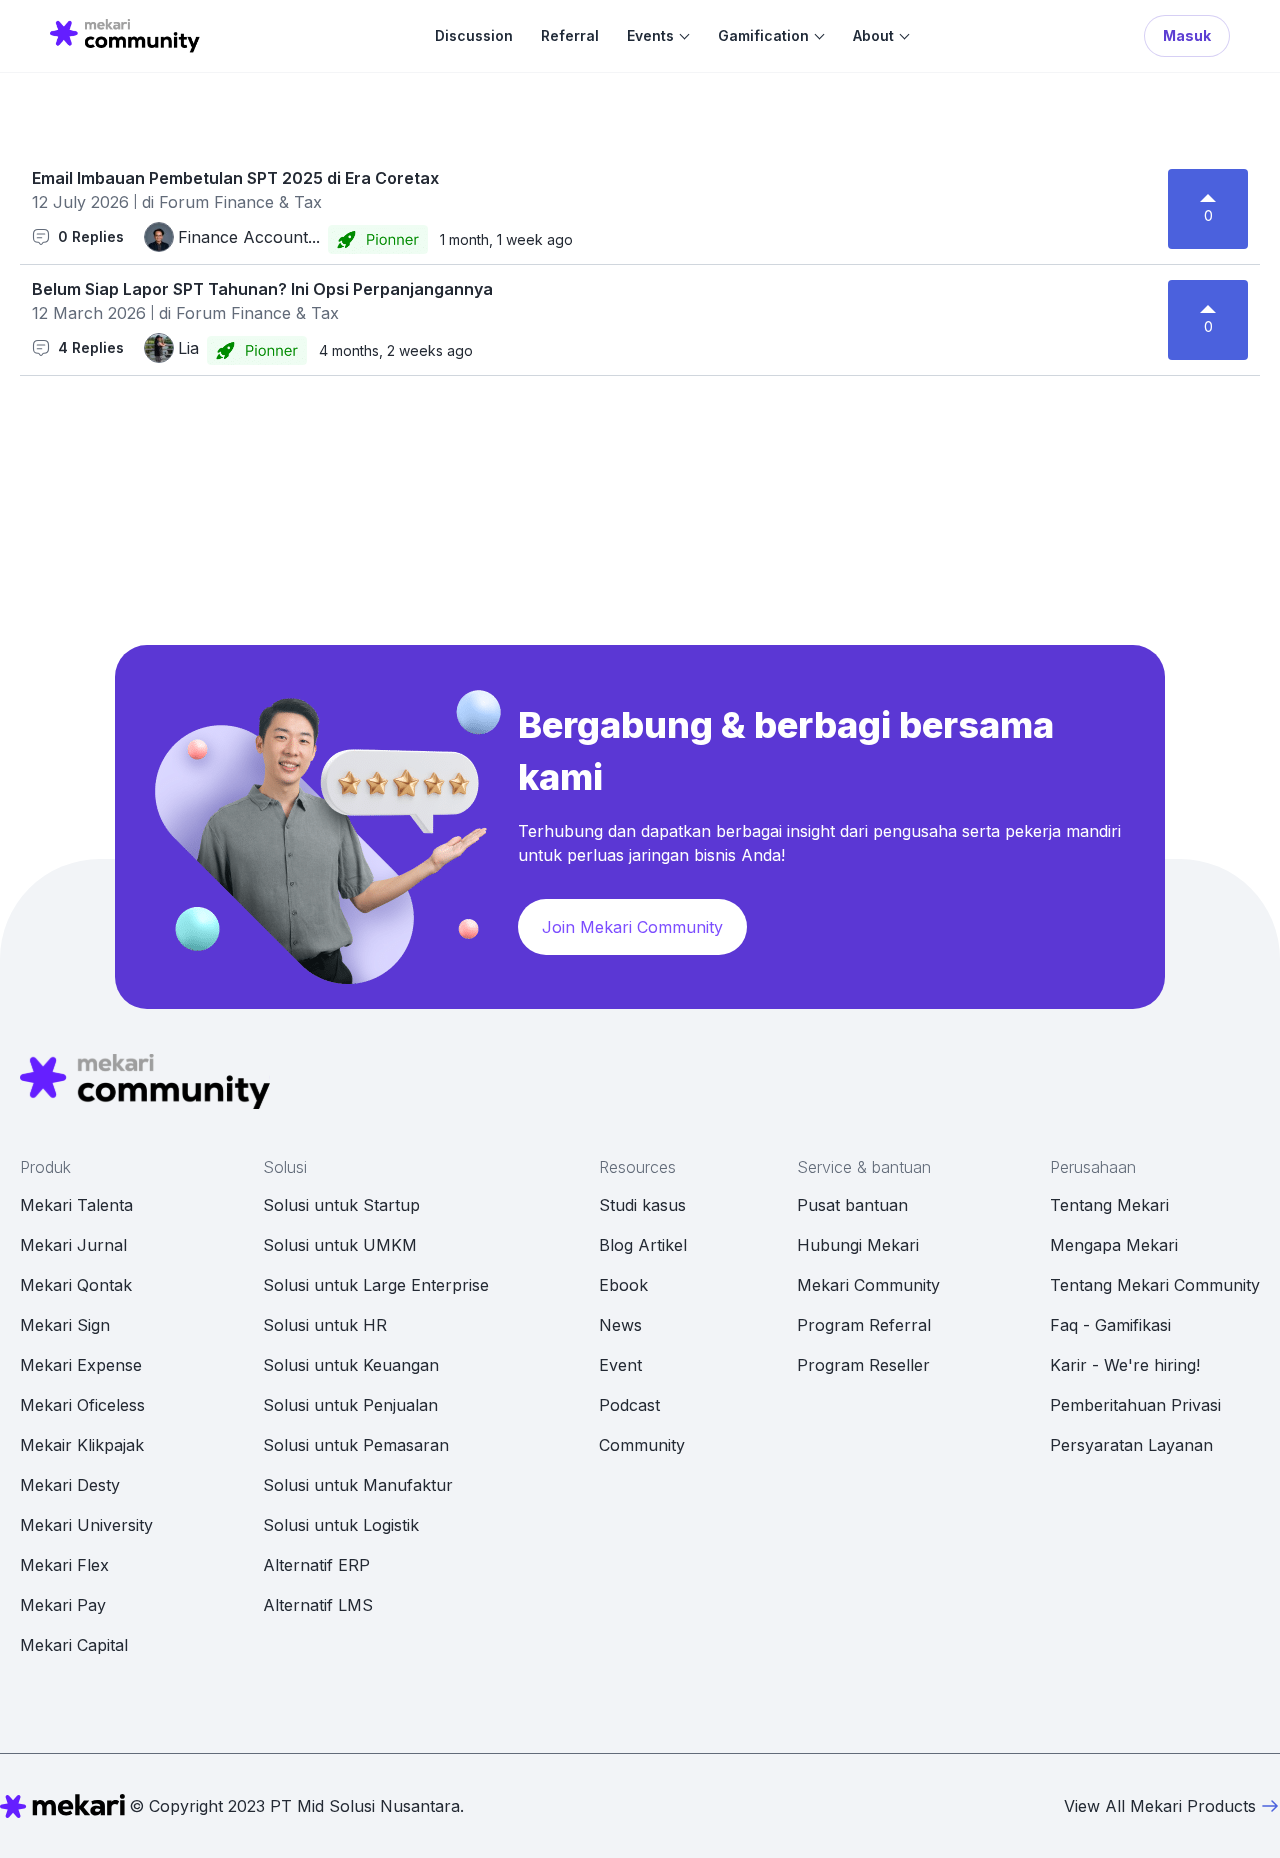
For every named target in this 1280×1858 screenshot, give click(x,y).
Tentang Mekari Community (1155, 1285)
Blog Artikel (643, 1245)
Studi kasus (642, 1205)
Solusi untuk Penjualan (350, 1405)
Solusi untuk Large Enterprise (376, 1285)
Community (642, 1445)
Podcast (629, 1405)
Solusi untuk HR (325, 1325)
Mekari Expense (81, 1365)
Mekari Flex (64, 1565)
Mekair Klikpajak (82, 1445)
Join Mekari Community (632, 927)
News (620, 1325)
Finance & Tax (268, 202)
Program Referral (864, 1325)
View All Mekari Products (1160, 1806)
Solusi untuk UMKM (340, 1245)
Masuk (1187, 35)
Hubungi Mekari (858, 1245)
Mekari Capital (74, 1645)
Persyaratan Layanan (1131, 1445)
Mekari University (86, 1525)
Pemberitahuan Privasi (1135, 1405)
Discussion (474, 36)
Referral (570, 36)
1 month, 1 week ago (506, 239)
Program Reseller (863, 1365)
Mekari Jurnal (73, 1245)
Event (620, 1365)
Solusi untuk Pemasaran (356, 1445)
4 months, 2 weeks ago (396, 350)
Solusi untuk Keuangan (351, 1365)
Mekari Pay (63, 1605)
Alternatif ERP (316, 1565)
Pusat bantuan (852, 1205)
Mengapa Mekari (1114, 1245)
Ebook (623, 1285)
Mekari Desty (70, 1485)
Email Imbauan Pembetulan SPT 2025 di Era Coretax (235, 178)
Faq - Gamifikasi (1110, 1325)
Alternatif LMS (318, 1605)
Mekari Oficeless (82, 1405)
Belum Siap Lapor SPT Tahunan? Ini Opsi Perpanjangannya (262, 289)
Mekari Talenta (76, 1205)
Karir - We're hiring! (1125, 1365)
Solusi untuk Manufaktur (358, 1485)
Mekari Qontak (76, 1285)
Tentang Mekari (1109, 1205)
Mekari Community (868, 1285)
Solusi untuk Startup (341, 1205)
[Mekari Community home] (125, 36)
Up (1208, 187)
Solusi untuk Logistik (341, 1525)
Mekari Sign (65, 1325)
